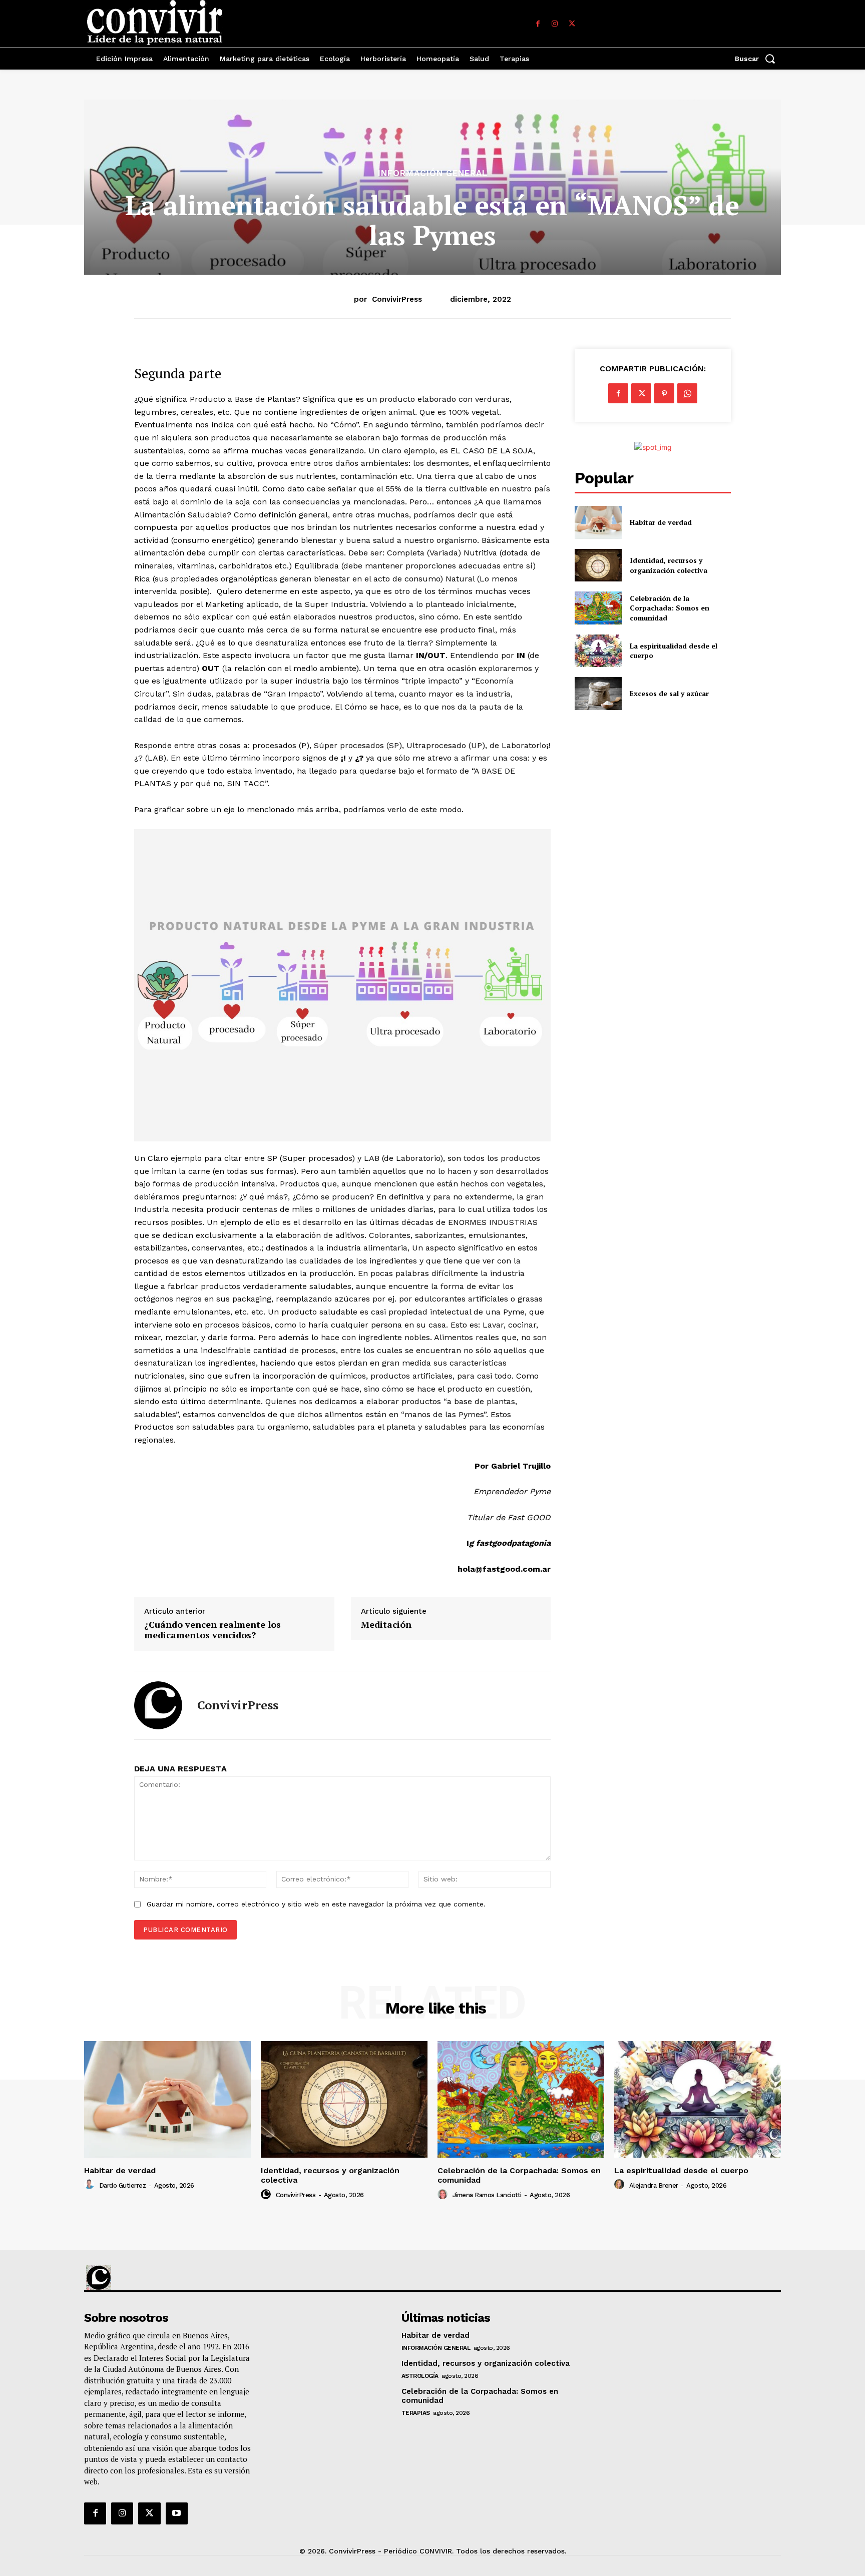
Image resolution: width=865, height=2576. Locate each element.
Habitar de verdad (661, 522)
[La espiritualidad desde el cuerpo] (598, 651)
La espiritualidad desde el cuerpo (681, 2170)
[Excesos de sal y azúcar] (598, 693)
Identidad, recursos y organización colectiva (669, 565)
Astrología (420, 2376)
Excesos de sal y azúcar (669, 693)
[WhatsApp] (687, 393)
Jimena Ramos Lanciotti (487, 2195)
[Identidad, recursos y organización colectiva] (598, 565)
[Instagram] (555, 24)
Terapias (416, 2413)
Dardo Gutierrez (123, 2185)
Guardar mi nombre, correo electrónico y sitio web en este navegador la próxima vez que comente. (316, 1904)
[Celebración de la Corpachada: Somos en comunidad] (598, 608)
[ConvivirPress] (158, 1705)
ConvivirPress (397, 299)
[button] (758, 59)
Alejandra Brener (654, 2185)
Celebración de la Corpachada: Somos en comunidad (670, 608)
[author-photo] (91, 2185)
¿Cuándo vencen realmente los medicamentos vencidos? (212, 1630)
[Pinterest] (664, 393)
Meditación (386, 1625)
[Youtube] (177, 2513)
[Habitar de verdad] (598, 522)
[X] (572, 24)
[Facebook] (538, 24)
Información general (433, 173)
